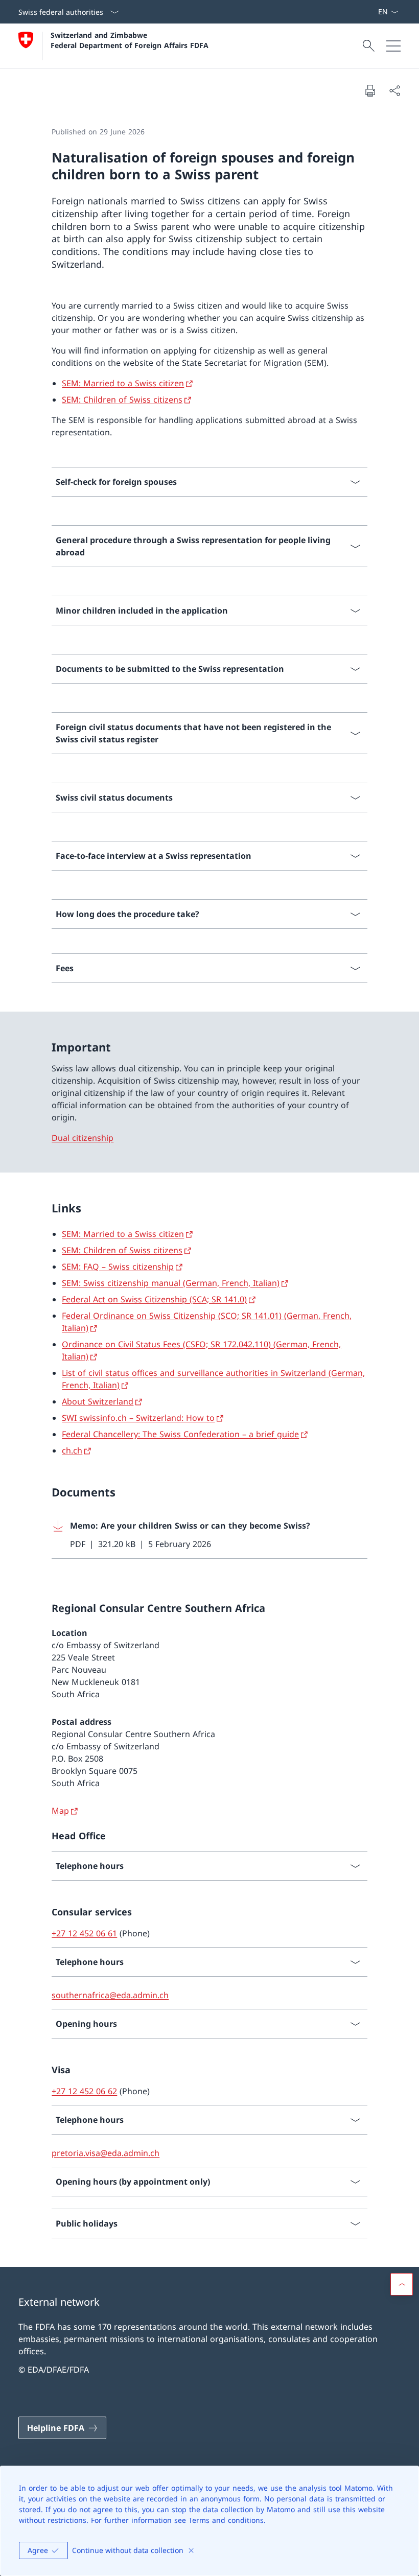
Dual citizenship (83, 1138)
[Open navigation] (393, 46)
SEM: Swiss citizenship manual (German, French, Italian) (171, 1283)
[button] (402, 2284)
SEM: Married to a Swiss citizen (123, 383)
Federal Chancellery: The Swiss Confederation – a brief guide (180, 1434)
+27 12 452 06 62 (84, 2091)
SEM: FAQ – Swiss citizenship (118, 1267)
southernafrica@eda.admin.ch (110, 1995)
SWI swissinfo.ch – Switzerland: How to (138, 1418)
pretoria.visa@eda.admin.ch (106, 2153)
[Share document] (394, 90)
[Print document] (370, 90)
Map (60, 1811)
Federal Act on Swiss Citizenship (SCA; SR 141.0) (154, 1299)
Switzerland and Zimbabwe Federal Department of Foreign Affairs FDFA (130, 40)
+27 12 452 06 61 (84, 1933)
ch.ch (72, 1450)
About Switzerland (98, 1401)
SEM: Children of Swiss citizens (122, 400)
